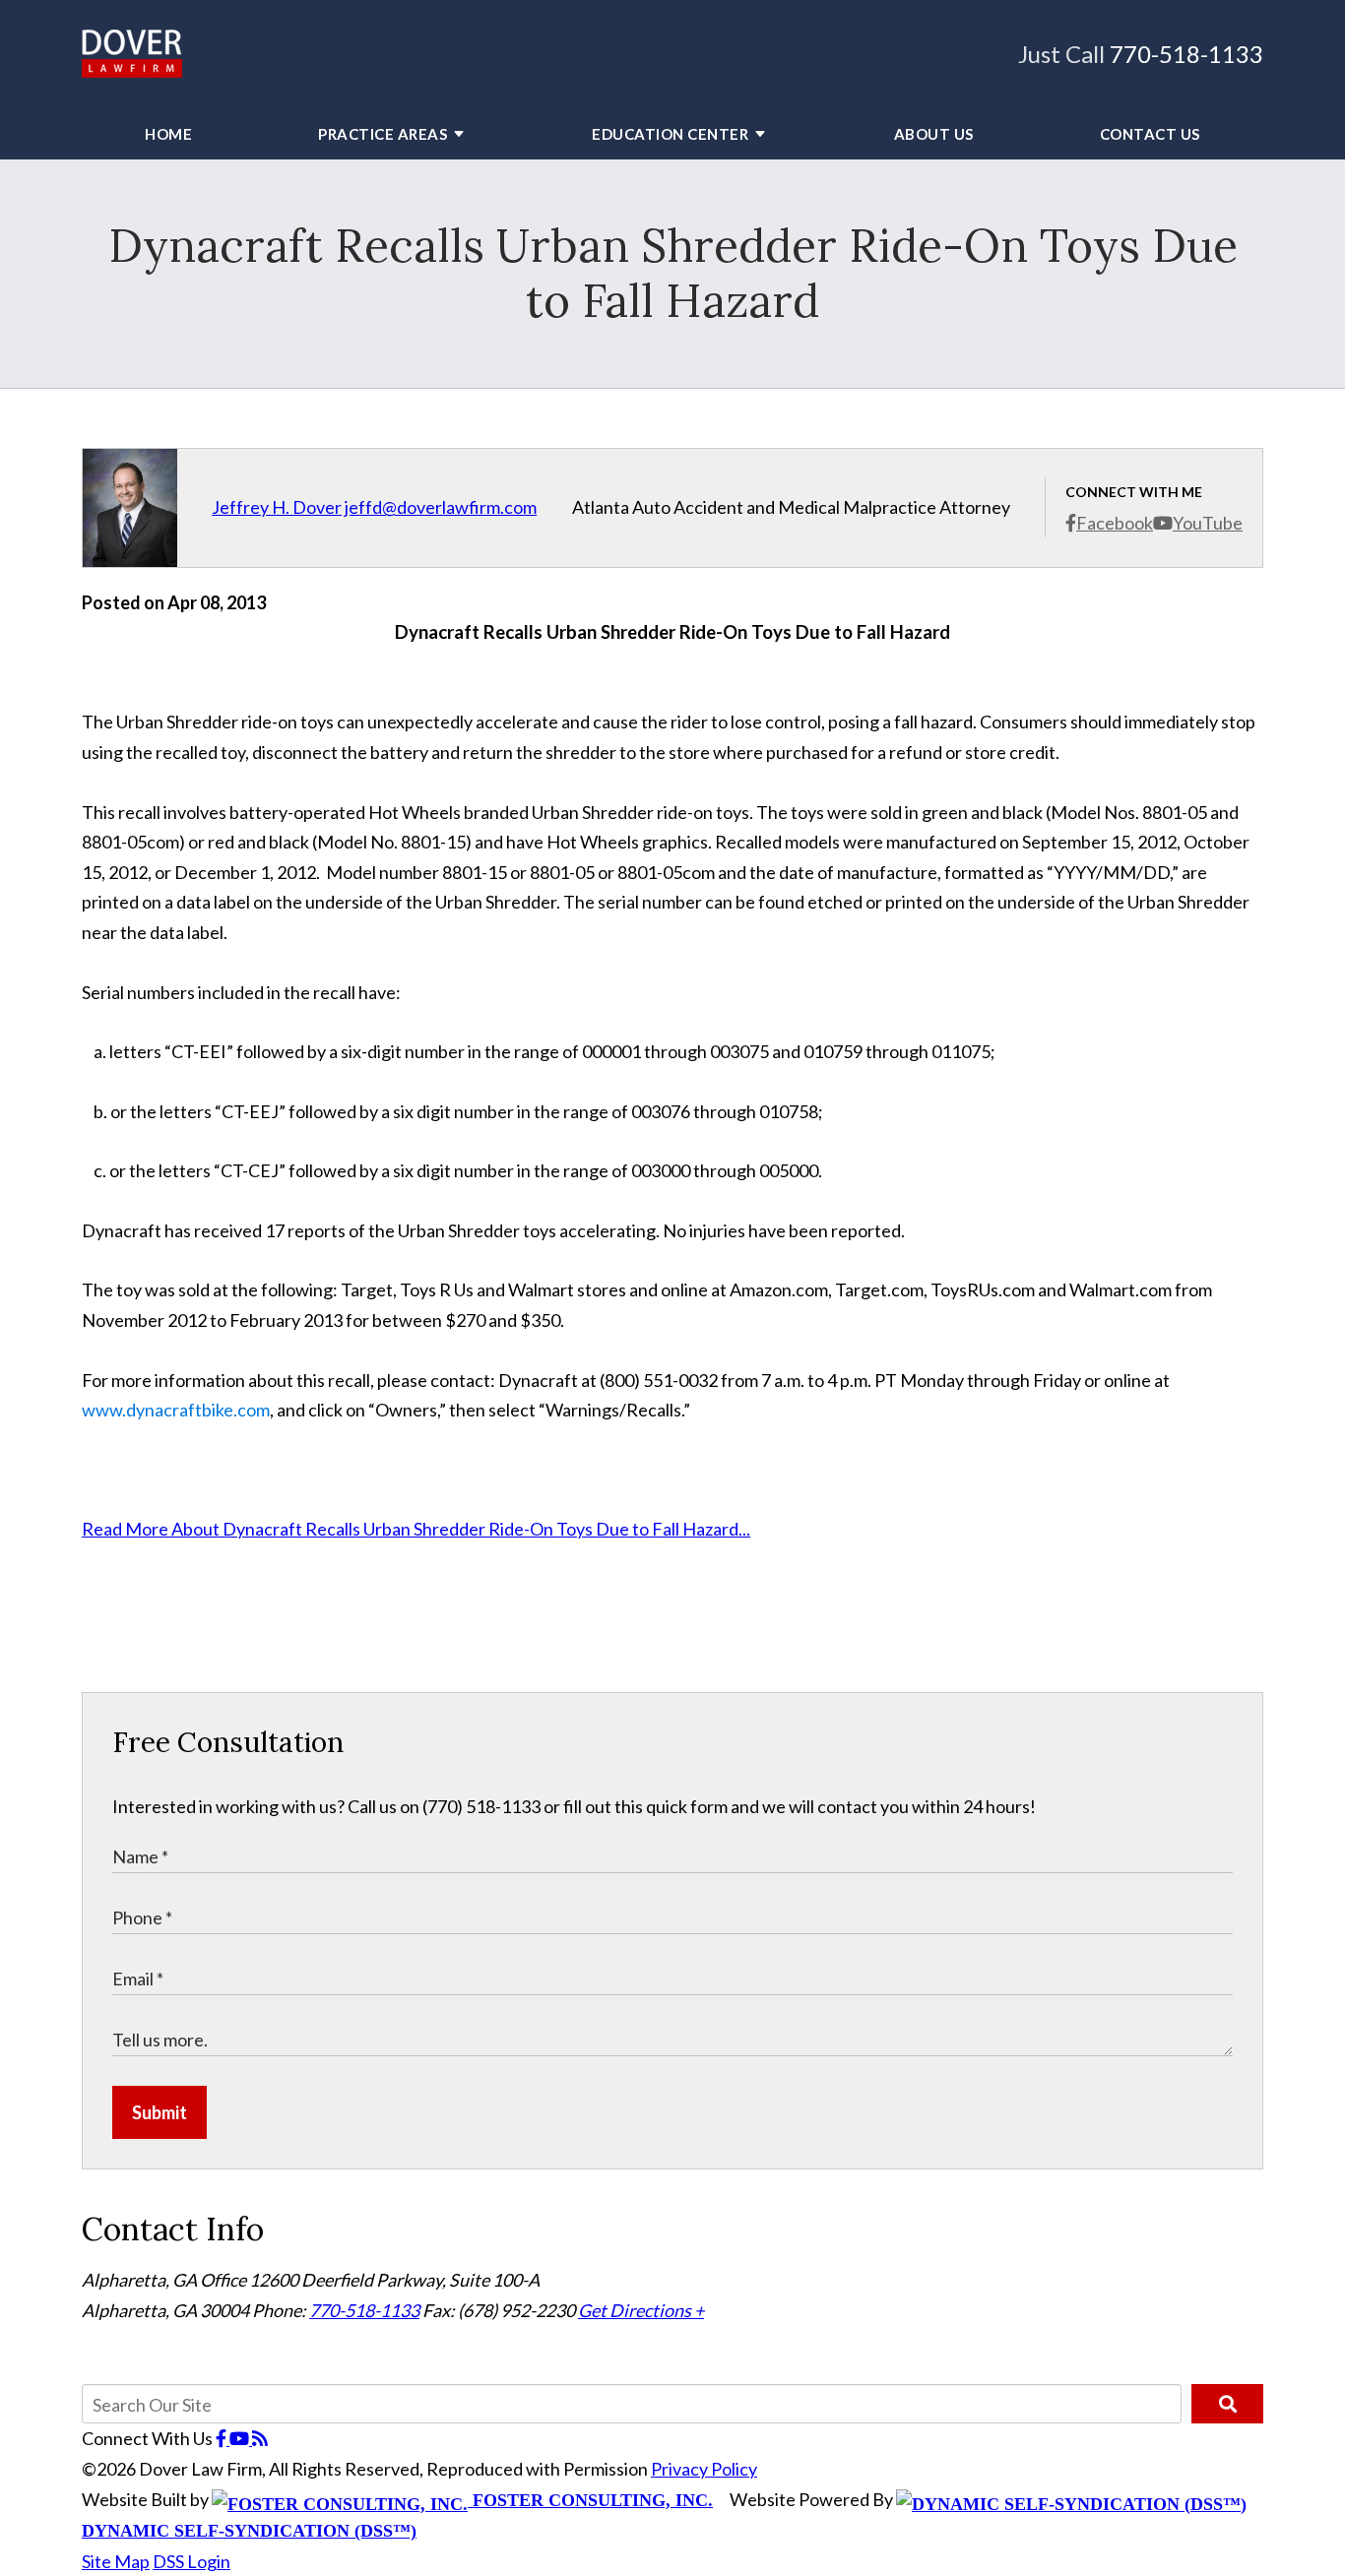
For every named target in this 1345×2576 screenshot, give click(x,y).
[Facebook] (223, 2438)
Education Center (670, 134)
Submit (160, 2112)
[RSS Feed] (260, 2438)
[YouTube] (241, 2438)
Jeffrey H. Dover (277, 507)
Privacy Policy (704, 2469)
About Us (934, 134)
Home (168, 134)
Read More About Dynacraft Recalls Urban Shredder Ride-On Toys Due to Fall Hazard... (416, 1529)
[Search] (1227, 2404)
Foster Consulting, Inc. (590, 2500)
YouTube (1208, 523)
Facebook (1115, 523)
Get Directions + (641, 2310)
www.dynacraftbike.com (176, 1410)
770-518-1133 (1186, 54)
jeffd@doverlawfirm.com (441, 507)
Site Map (116, 2561)
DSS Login (192, 2561)
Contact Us (1150, 134)
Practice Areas (383, 134)
